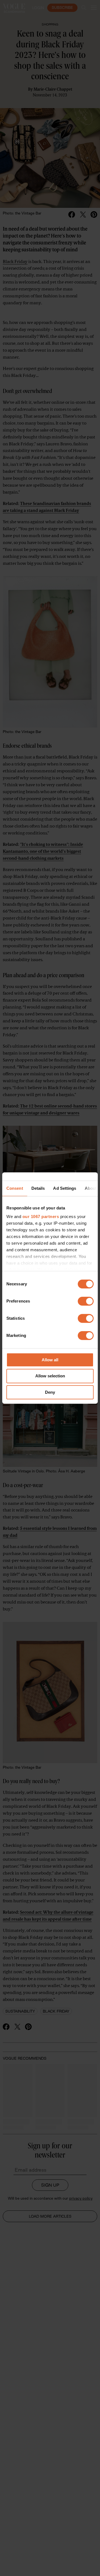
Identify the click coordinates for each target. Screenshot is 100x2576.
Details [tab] (38, 1188)
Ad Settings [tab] (65, 1188)
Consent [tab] (15, 1188)
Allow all (50, 1360)
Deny (50, 1392)
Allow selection (50, 1376)
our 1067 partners (41, 1216)
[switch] (86, 1301)
